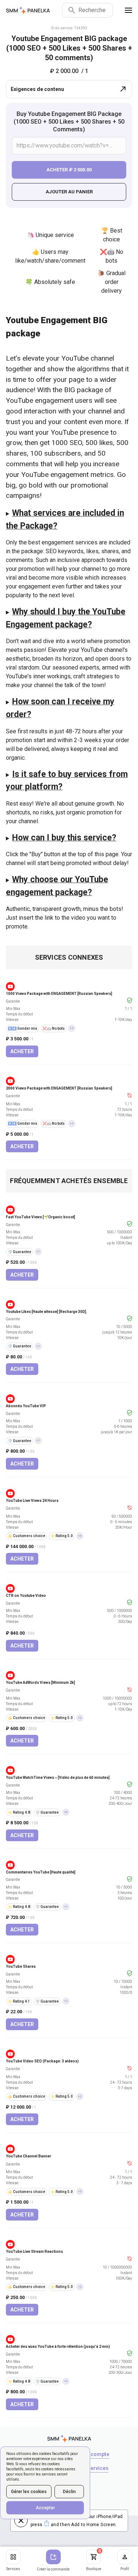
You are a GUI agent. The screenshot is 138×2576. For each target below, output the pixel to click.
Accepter (45, 2508)
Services (13, 2569)
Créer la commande (53, 2569)
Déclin (69, 2492)
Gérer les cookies (29, 2492)
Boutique (94, 2560)
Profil (125, 2569)
